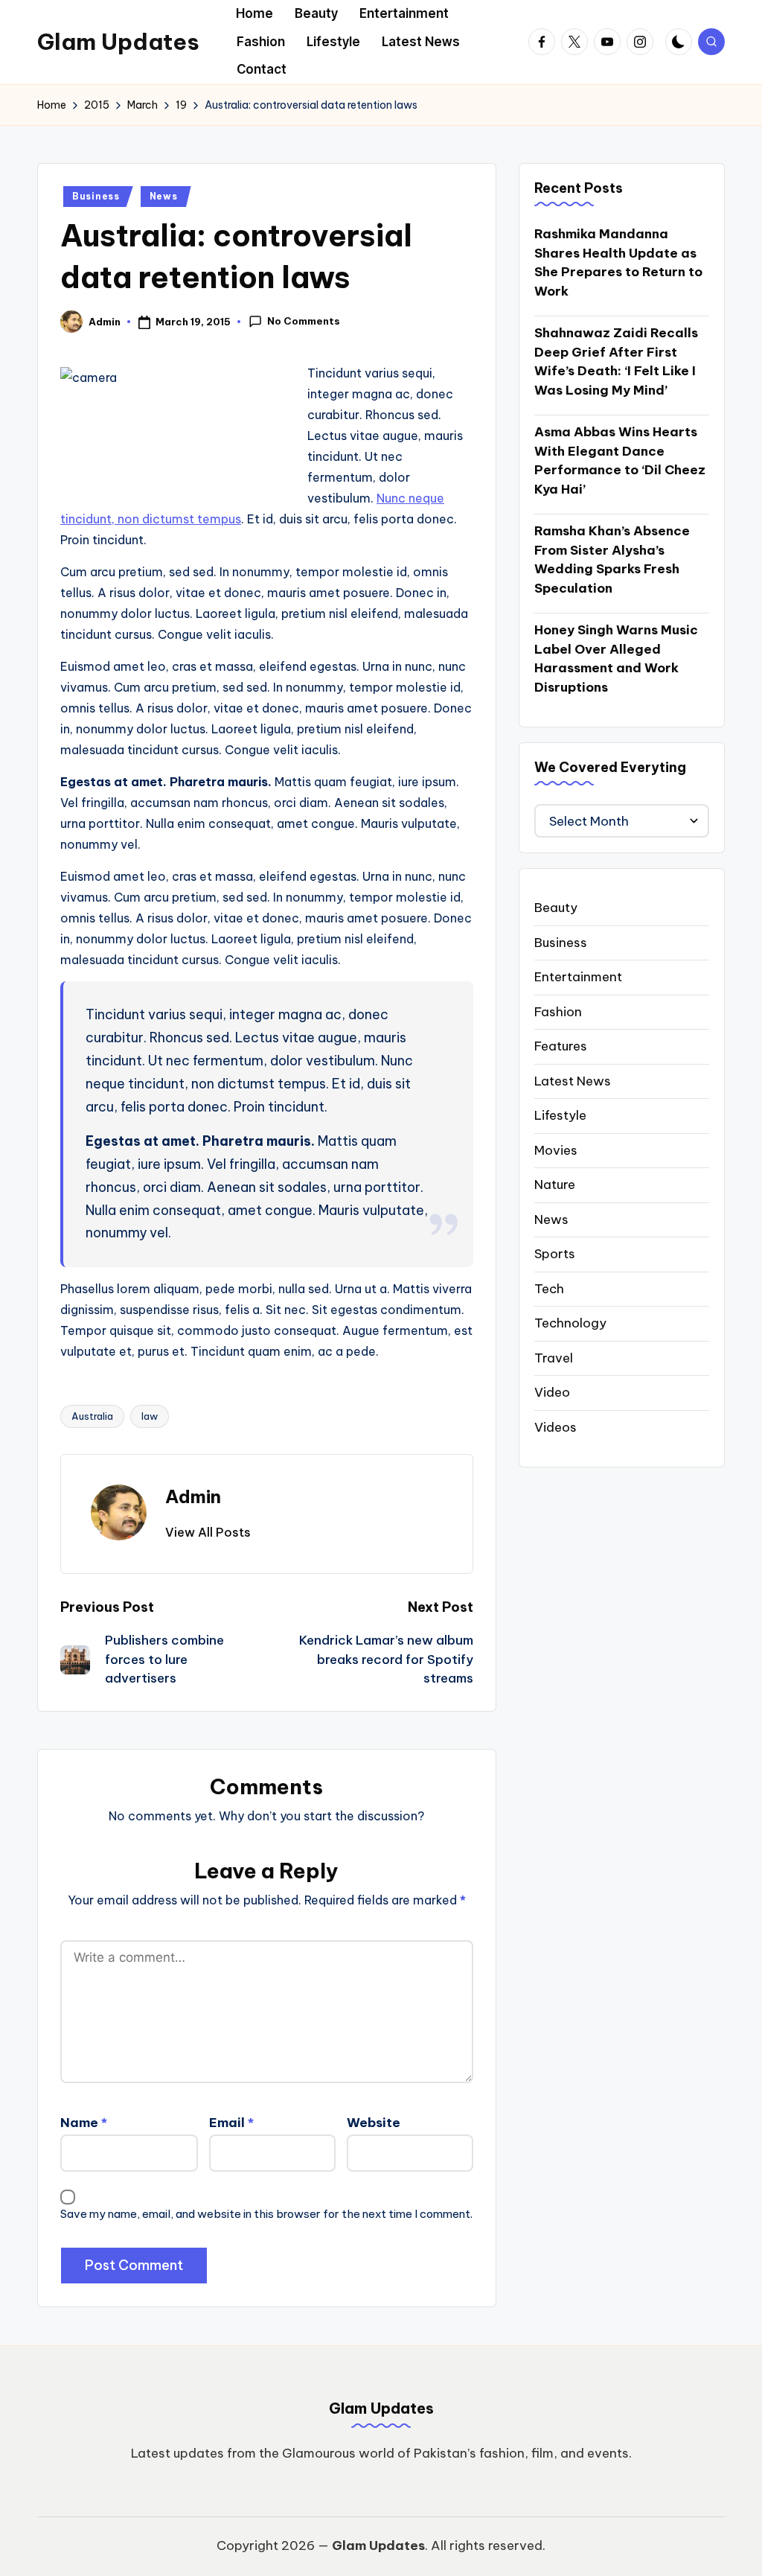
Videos (556, 1427)
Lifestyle (560, 1115)
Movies (556, 1150)
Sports (555, 1254)
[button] (208, 1532)
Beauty (556, 908)
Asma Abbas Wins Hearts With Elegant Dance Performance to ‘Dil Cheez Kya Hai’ (620, 460)
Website (374, 2123)
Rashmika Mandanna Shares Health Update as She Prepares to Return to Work (618, 262)
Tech (549, 1289)
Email (231, 2123)
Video (552, 1392)
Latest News (573, 1081)
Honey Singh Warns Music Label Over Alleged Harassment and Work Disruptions (616, 659)
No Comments (304, 321)
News (164, 196)
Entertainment (578, 977)
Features (561, 1046)
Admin (193, 1496)
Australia (92, 1416)
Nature (555, 1185)
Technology (570, 1323)
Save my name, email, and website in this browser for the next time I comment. (266, 2214)
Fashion (558, 1012)
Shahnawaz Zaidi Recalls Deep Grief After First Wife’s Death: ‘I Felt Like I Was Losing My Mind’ (616, 361)
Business (96, 196)
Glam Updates (118, 42)
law (150, 1416)
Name (84, 2123)
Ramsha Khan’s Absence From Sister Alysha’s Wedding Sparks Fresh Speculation (612, 559)
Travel (554, 1358)
